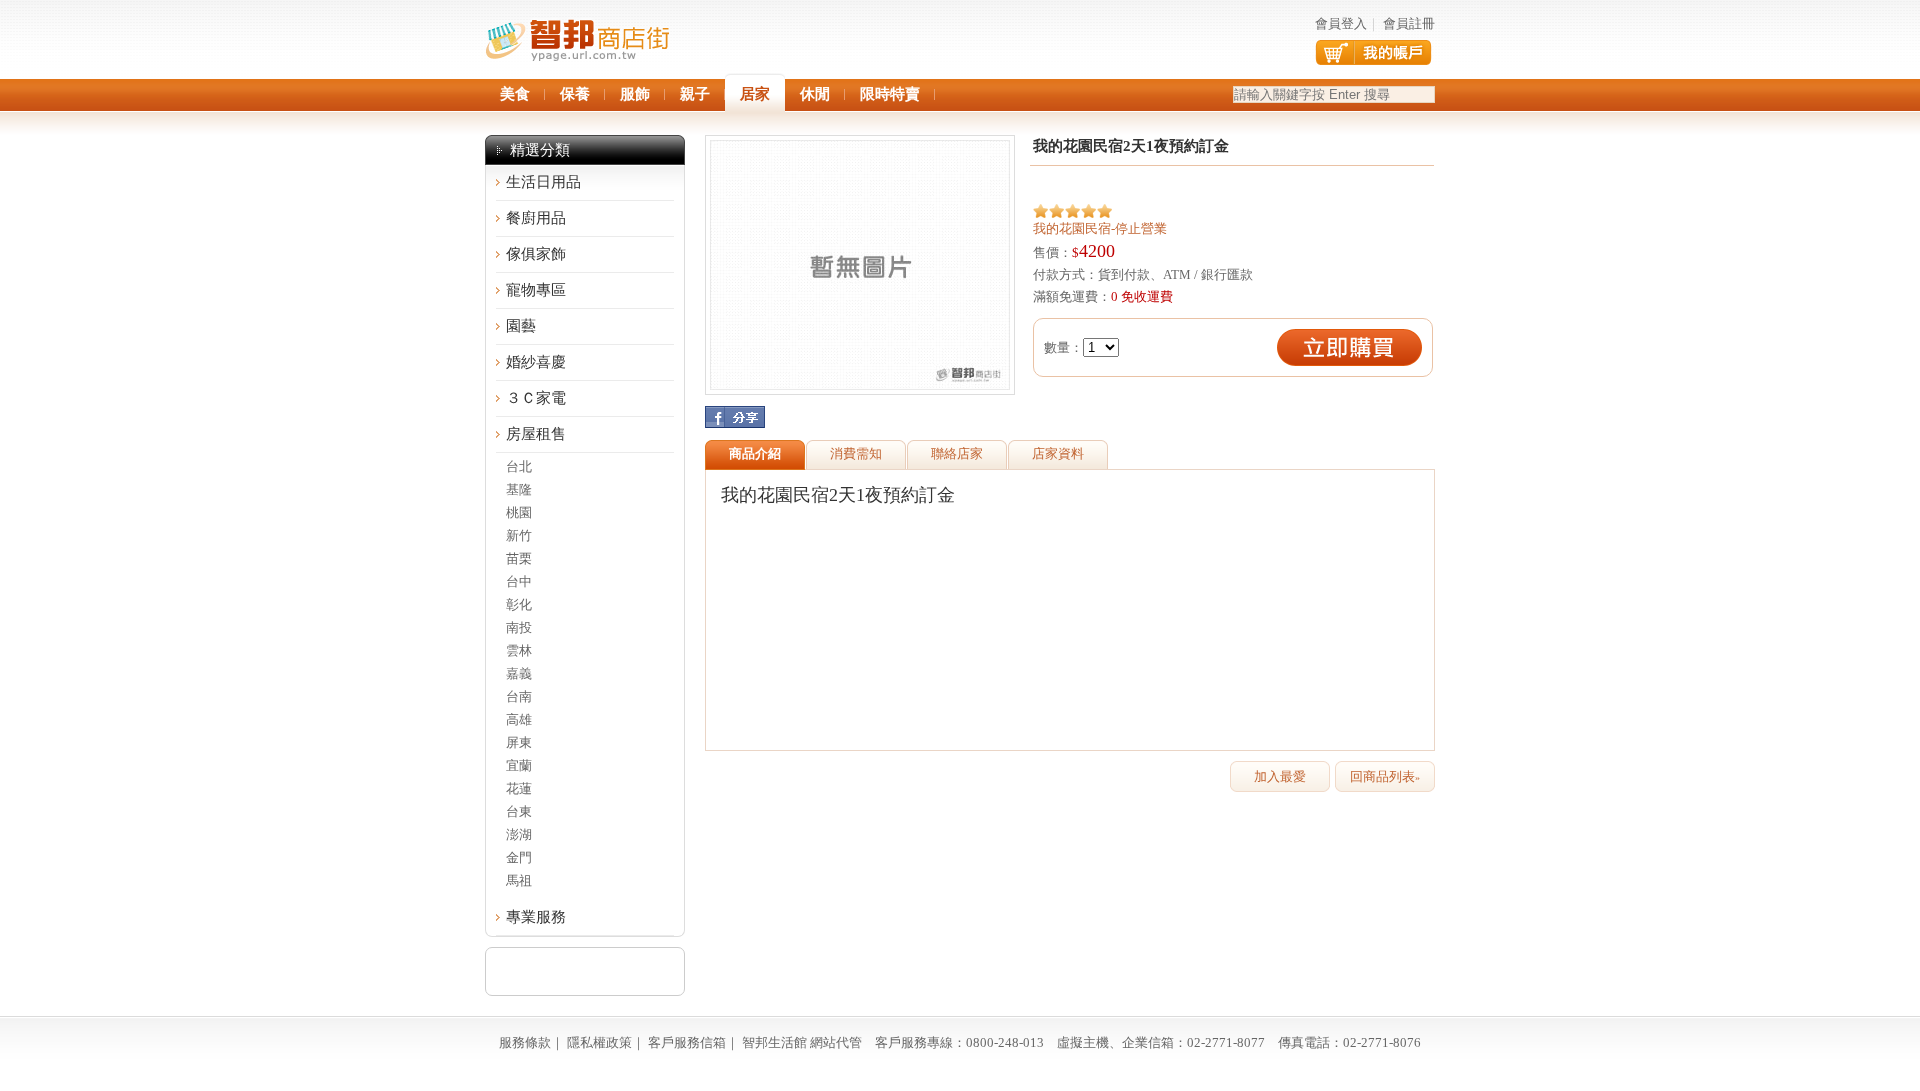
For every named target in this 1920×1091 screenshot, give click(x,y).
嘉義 (519, 673)
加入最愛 (1280, 776)
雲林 (519, 650)
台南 (519, 696)
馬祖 (519, 880)
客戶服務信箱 (687, 1042)
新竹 (519, 535)
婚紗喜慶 (536, 362)
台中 (519, 581)
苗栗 (519, 558)
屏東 (519, 742)
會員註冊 (1409, 23)
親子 (695, 94)
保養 (575, 94)
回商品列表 (1385, 776)
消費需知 (856, 453)
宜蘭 (519, 765)
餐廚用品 (536, 218)
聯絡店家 (957, 453)
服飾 (635, 94)
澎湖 (519, 834)
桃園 (519, 512)
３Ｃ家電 (536, 398)
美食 (515, 94)
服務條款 (525, 1042)
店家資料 (1058, 453)
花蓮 (519, 788)
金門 (519, 857)
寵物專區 (536, 290)
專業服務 (536, 917)
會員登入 (1341, 23)
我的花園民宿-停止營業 (1100, 228)
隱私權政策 (599, 1042)
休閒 (815, 94)
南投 (519, 627)
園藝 (521, 326)
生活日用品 (543, 182)
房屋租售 (536, 434)
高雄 (519, 719)
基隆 (519, 489)
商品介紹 (755, 453)
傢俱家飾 (536, 254)
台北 (519, 466)
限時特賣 (890, 94)
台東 (519, 811)
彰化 (519, 604)
